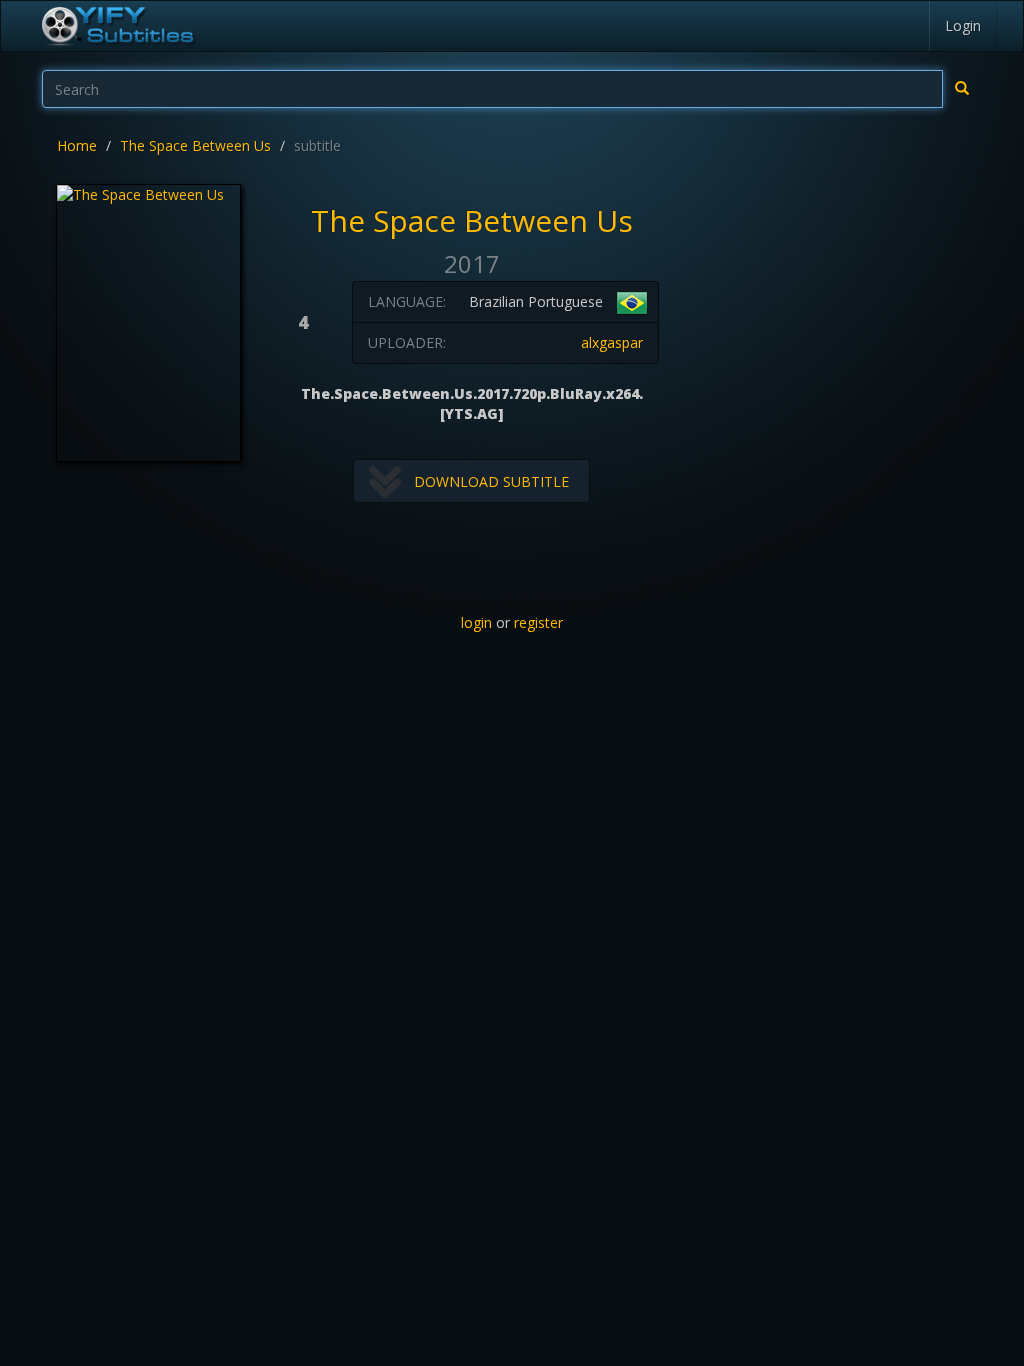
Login (963, 25)
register (538, 622)
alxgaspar (612, 342)
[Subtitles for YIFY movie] (117, 26)
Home (77, 145)
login (476, 622)
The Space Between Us (195, 145)
